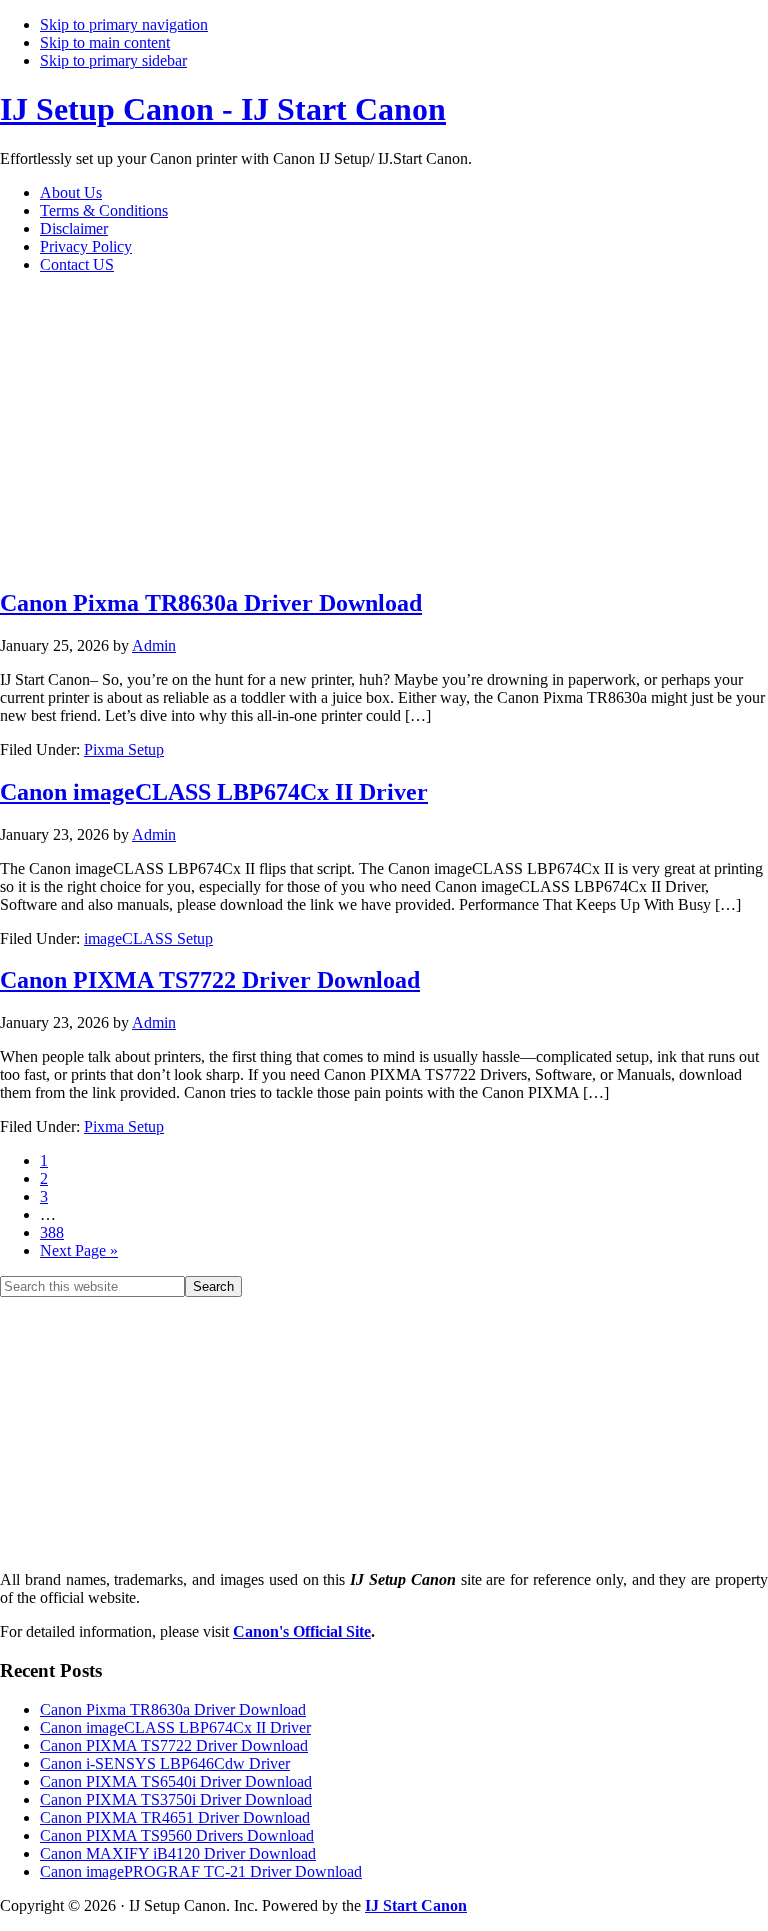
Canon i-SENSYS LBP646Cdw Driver (165, 1763)
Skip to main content (105, 42)
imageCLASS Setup (148, 938)
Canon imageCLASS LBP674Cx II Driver (214, 792)
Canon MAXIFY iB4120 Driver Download (178, 1853)
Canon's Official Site (302, 1631)
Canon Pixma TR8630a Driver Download (211, 603)
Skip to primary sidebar (113, 60)
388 (52, 1232)
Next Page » (79, 1250)
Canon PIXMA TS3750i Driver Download (176, 1799)
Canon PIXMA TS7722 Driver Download (210, 980)
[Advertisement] (350, 430)
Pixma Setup (124, 749)
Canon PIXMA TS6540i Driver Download (176, 1781)
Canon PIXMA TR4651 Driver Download (175, 1817)
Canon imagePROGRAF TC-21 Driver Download (201, 1871)
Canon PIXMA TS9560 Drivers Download (177, 1835)
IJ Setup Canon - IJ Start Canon (223, 109)
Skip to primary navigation (124, 24)
